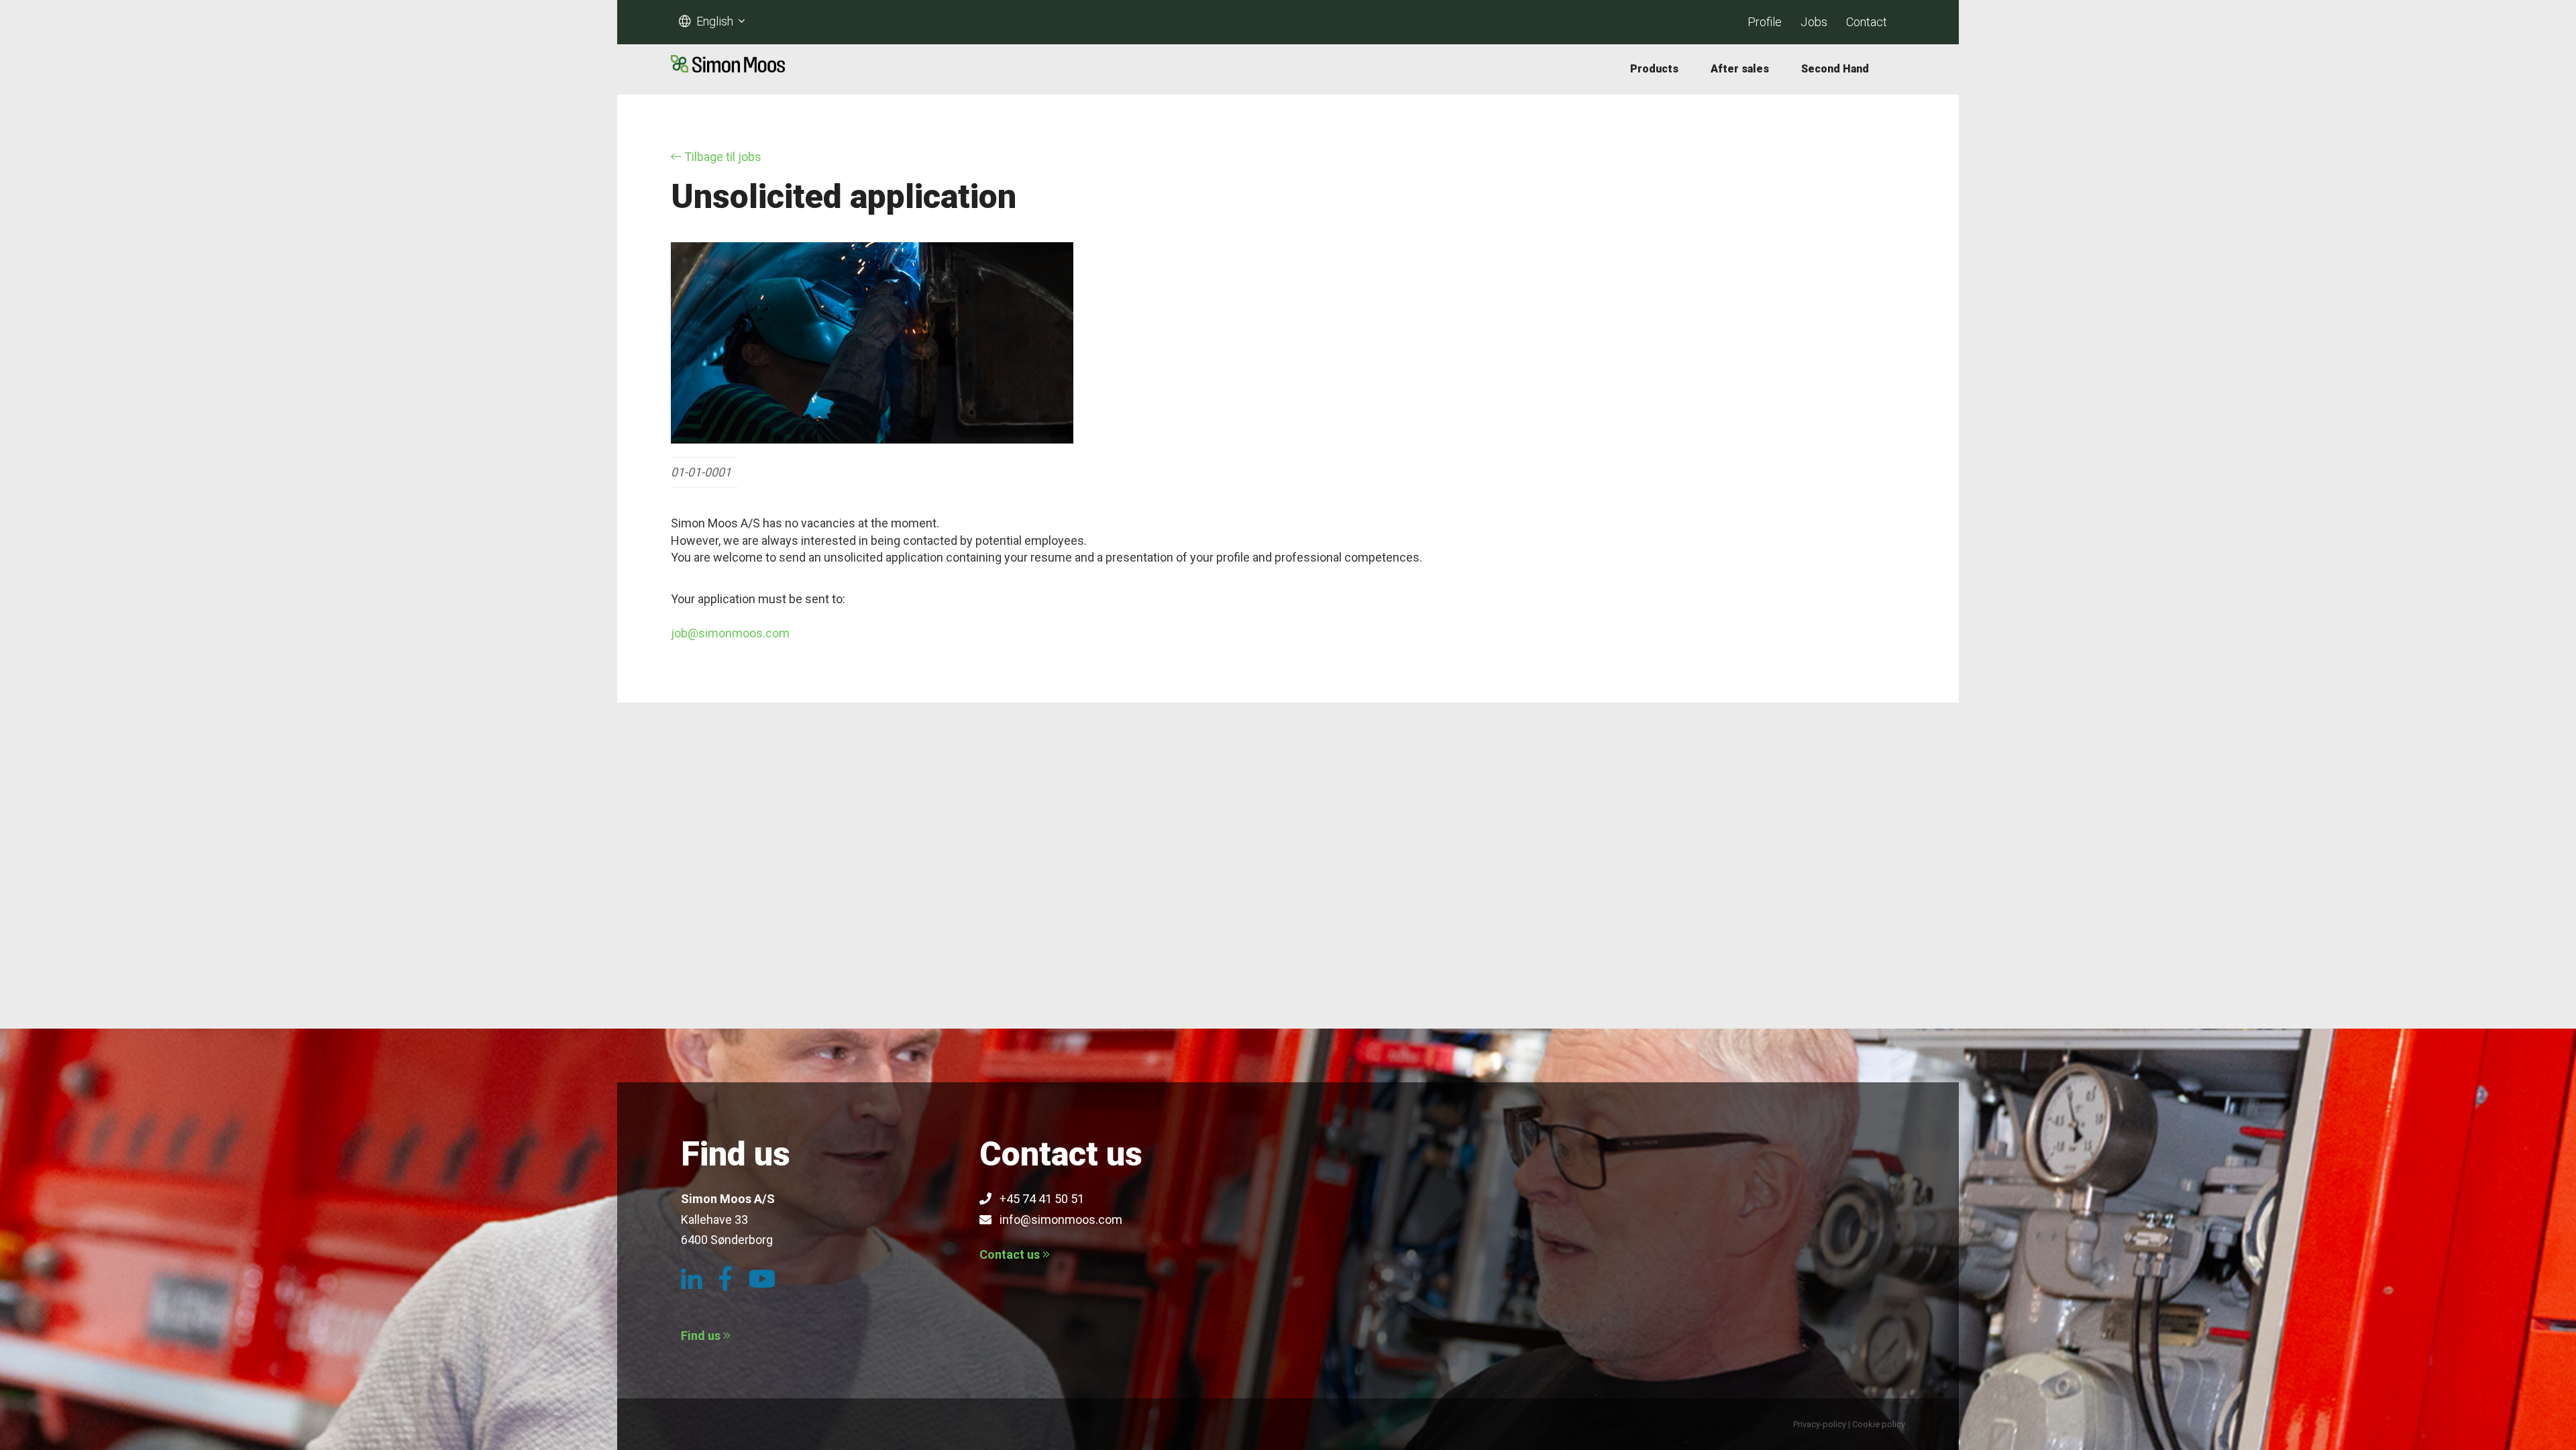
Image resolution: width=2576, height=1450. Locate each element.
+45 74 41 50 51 (1038, 1199)
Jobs (1814, 22)
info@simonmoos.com (1057, 1220)
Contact (1867, 22)
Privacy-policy (1820, 1424)
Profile (1765, 22)
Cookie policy (1879, 1424)
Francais (721, 43)
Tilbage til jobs (721, 157)
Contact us (1011, 1254)
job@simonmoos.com (730, 633)
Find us (702, 1336)
